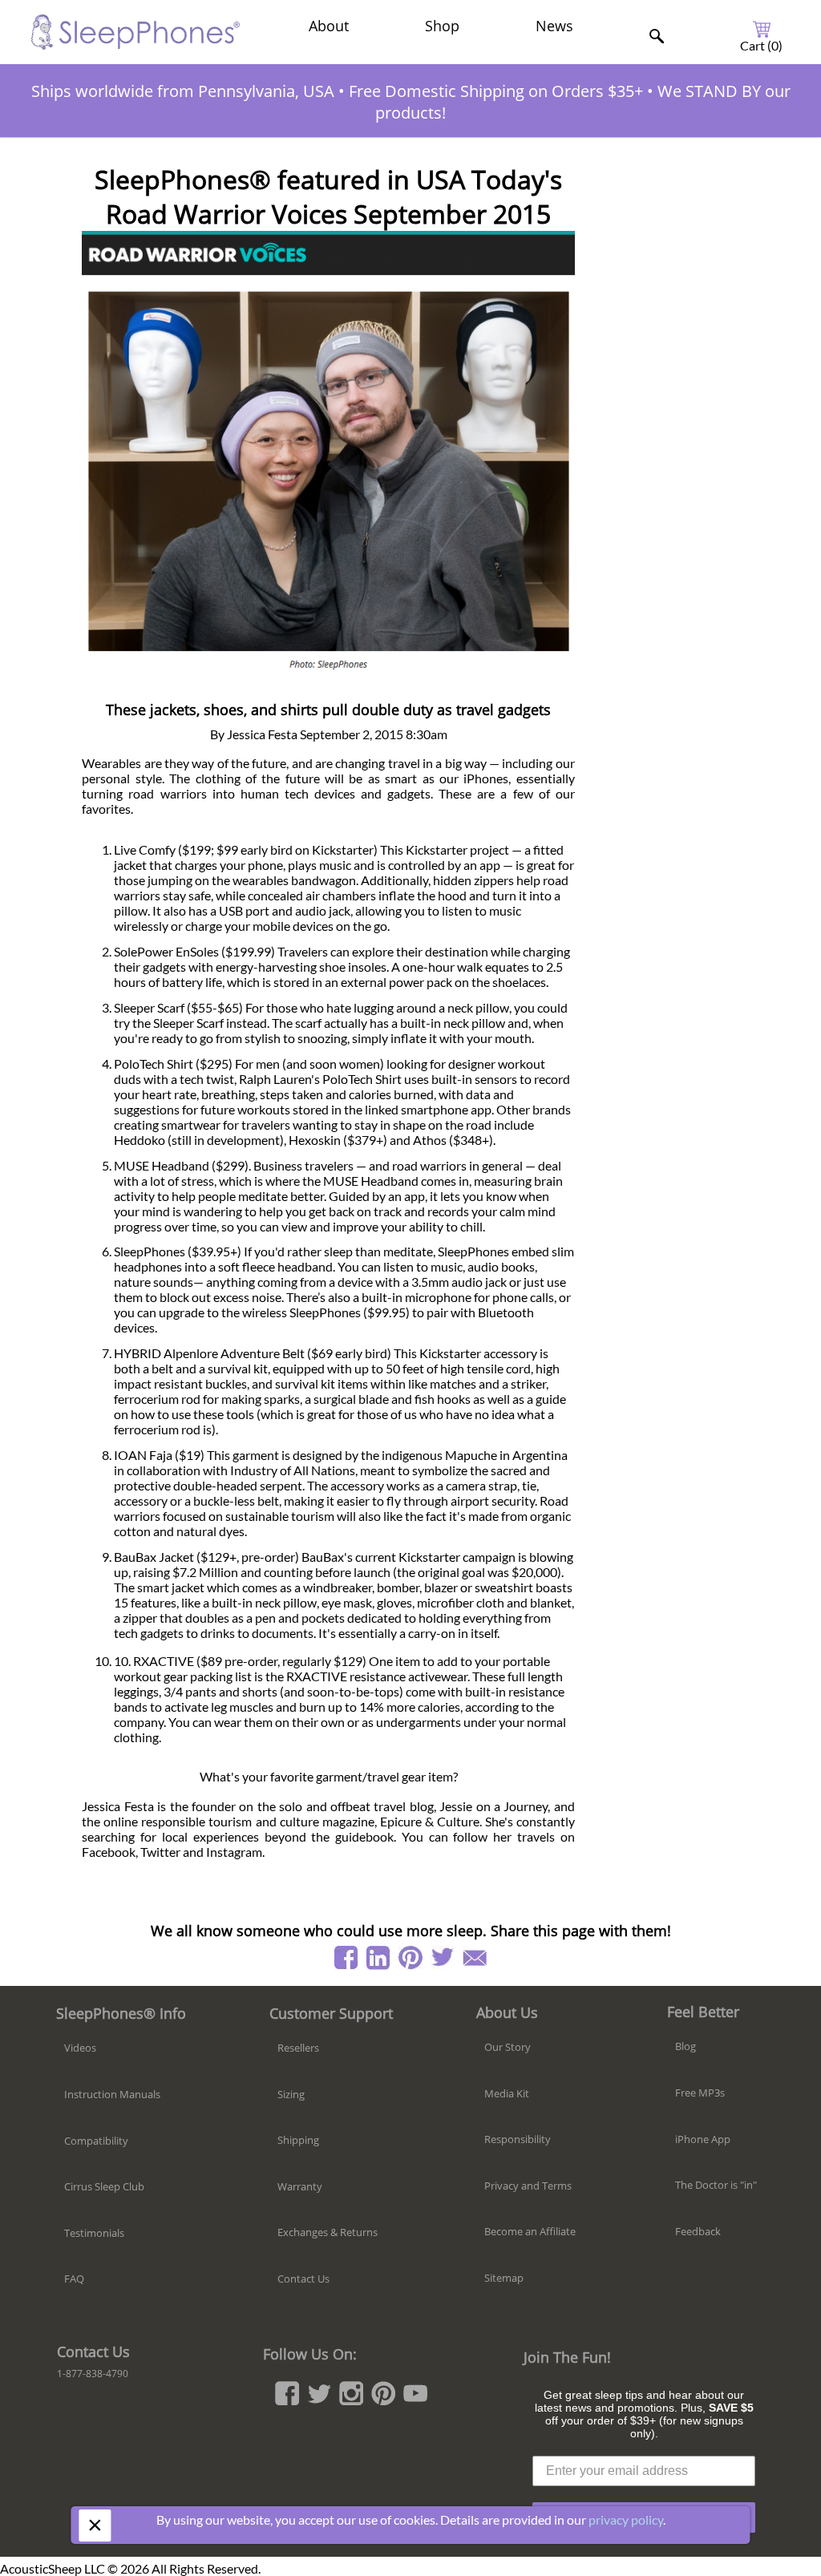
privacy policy (626, 2519)
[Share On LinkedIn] (378, 1958)
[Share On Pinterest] (410, 1958)
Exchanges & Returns (328, 2232)
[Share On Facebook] (346, 1958)
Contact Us (303, 2279)
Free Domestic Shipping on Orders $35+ (496, 91)
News (554, 26)
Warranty (300, 2186)
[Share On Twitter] (443, 1958)
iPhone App (703, 2139)
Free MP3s (700, 2093)
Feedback (698, 2231)
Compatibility (96, 2141)
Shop (442, 26)
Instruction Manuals (112, 2094)
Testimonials (94, 2233)
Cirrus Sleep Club (104, 2186)
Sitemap (504, 2278)
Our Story (508, 2047)
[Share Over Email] (475, 1958)
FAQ (74, 2279)
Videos (80, 2048)
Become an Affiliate (530, 2231)
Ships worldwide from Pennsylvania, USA (183, 91)
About (329, 26)
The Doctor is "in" (716, 2185)
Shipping (298, 2140)
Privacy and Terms (528, 2186)
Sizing (291, 2094)
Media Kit (507, 2093)
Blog (686, 2046)
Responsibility (518, 2139)
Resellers (298, 2048)
